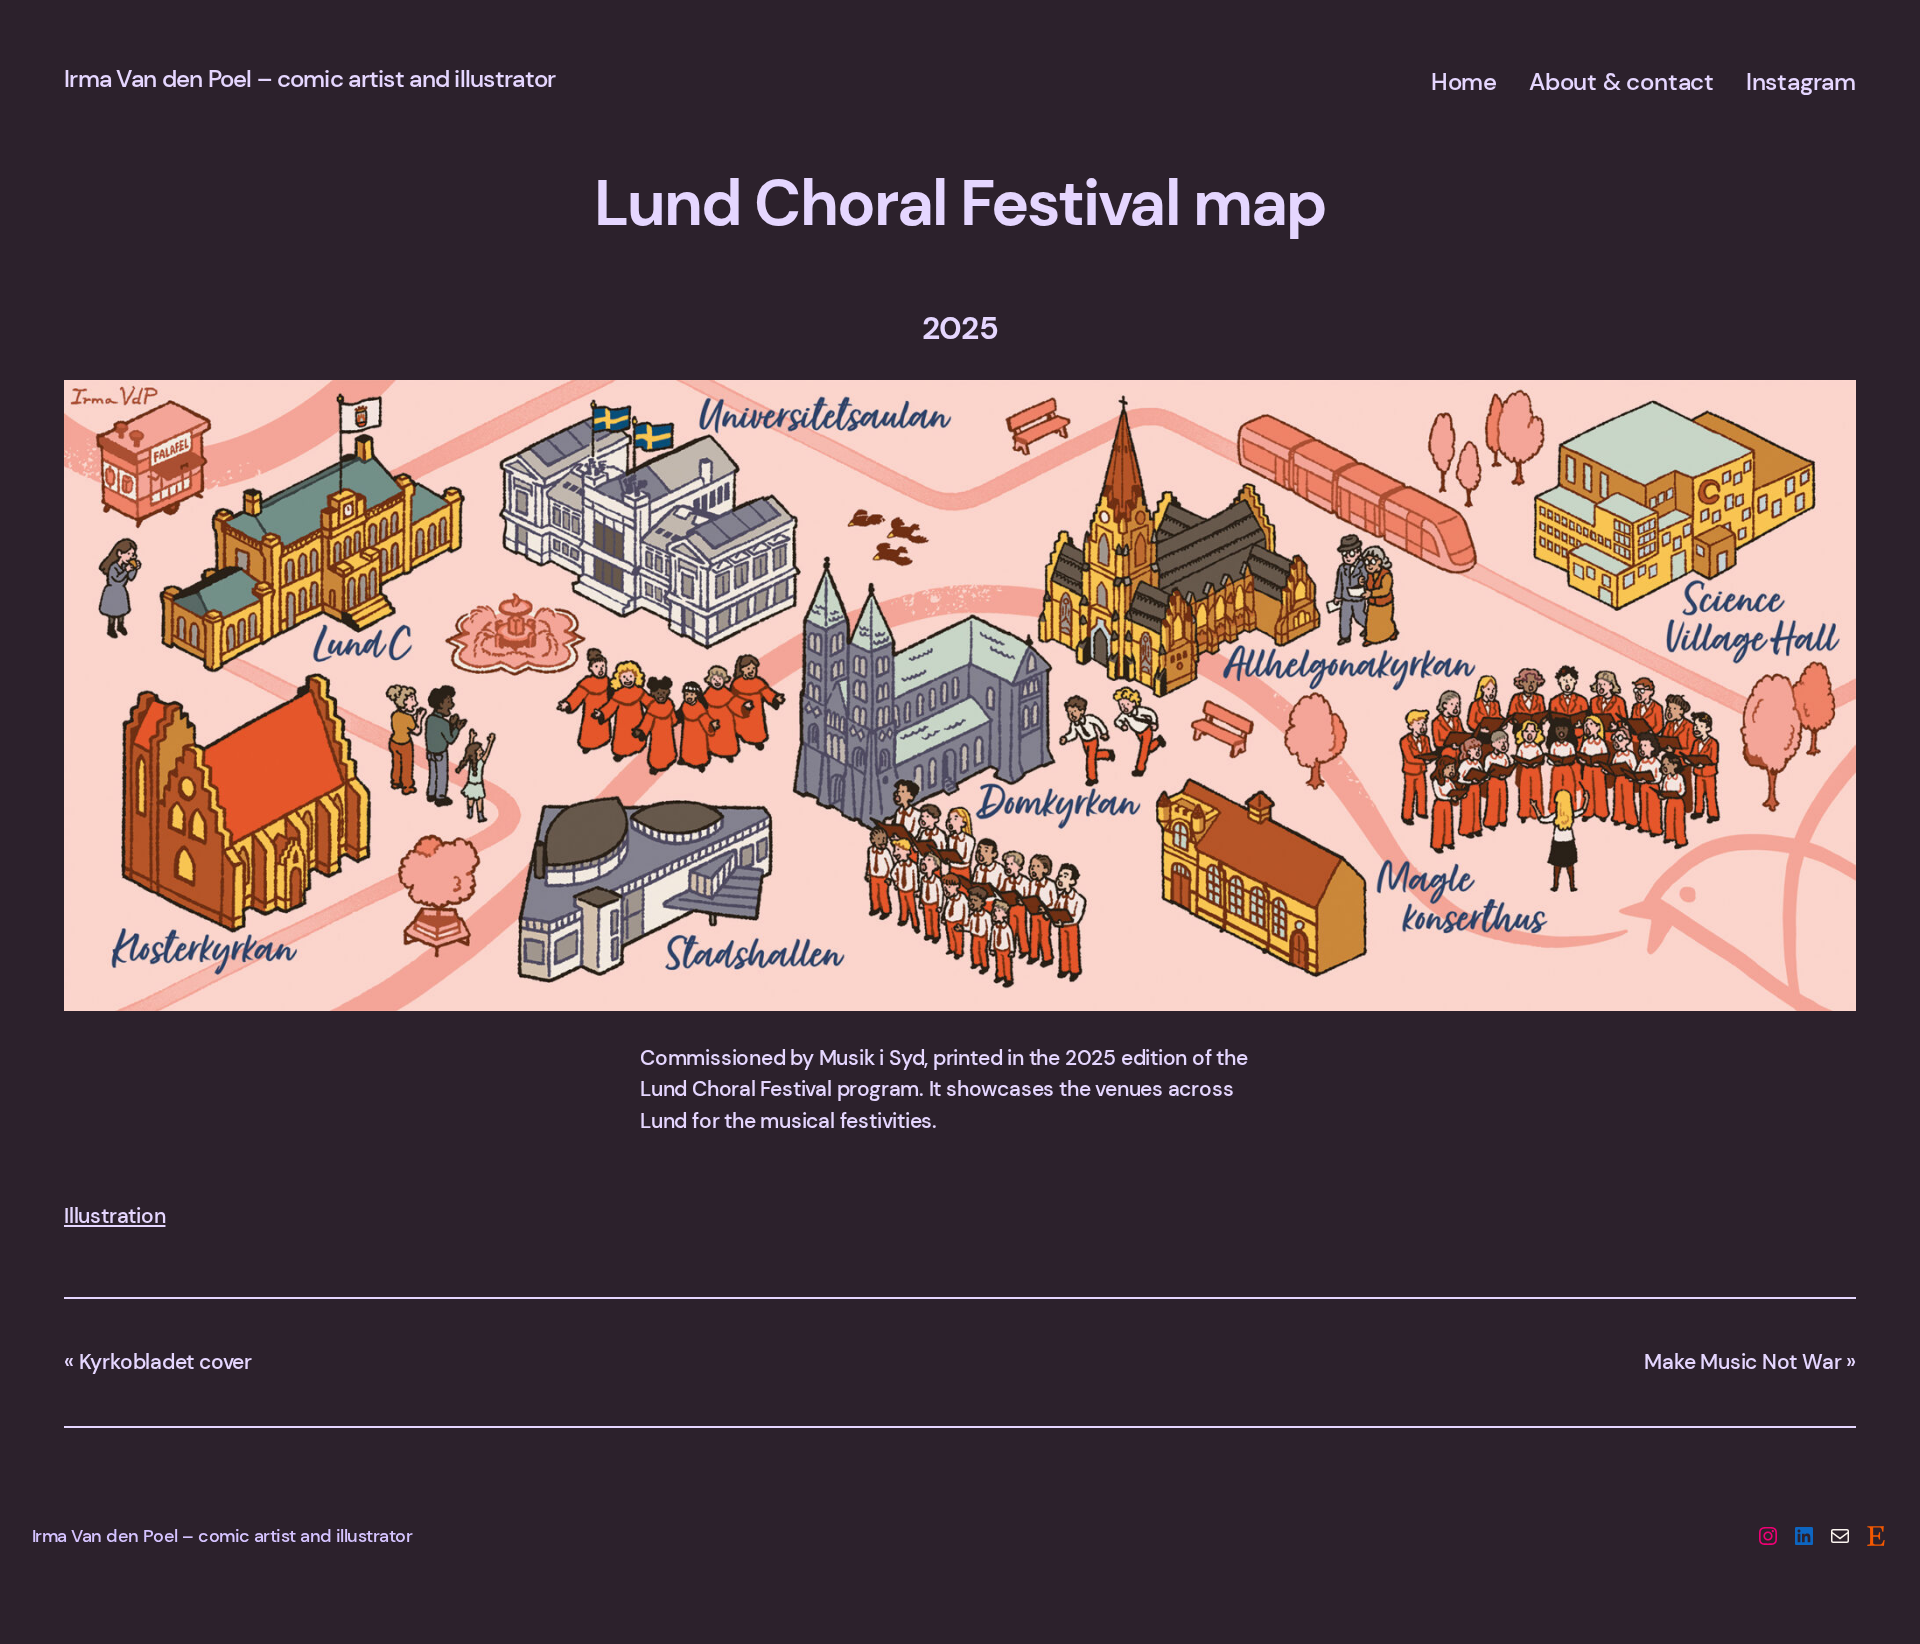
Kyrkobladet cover (165, 1362)
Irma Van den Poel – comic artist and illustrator (309, 78)
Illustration (114, 1216)
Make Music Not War (1742, 1362)
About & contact (1621, 81)
